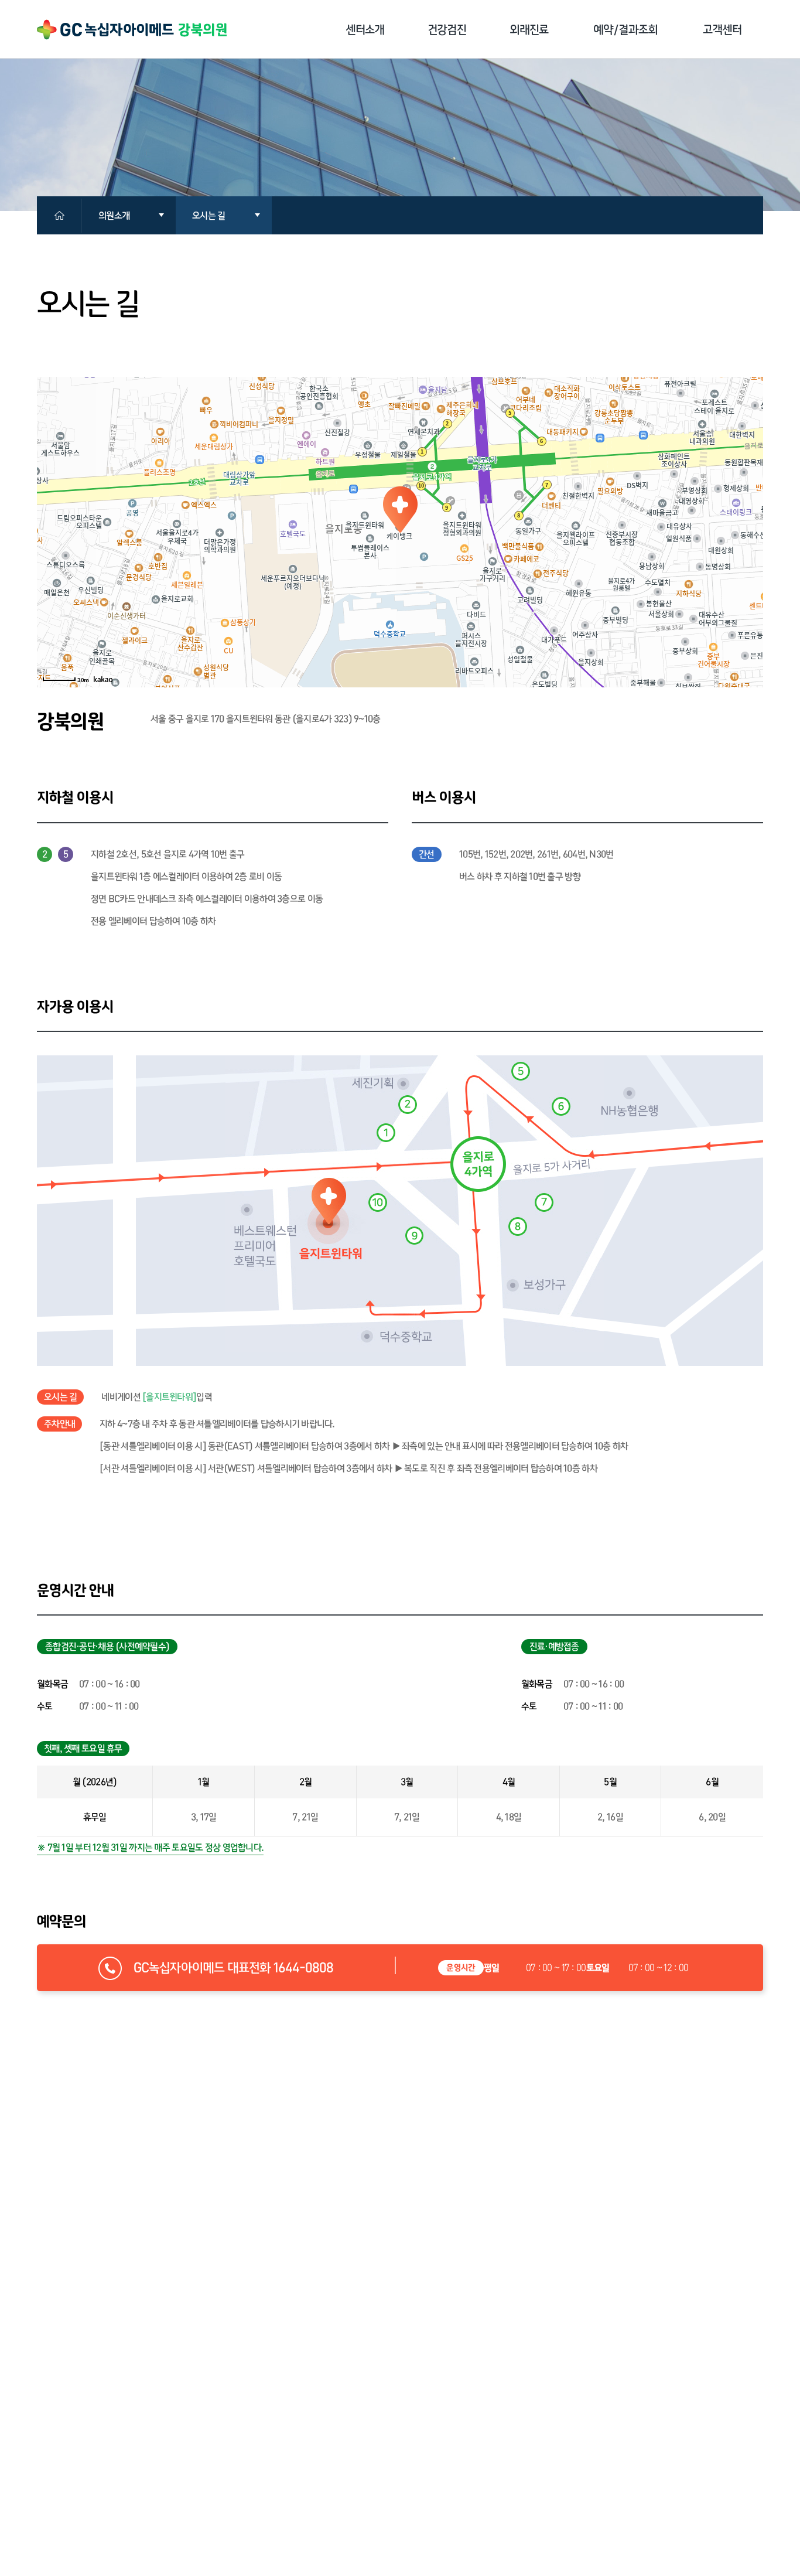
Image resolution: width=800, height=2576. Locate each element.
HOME (68, 216)
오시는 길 (208, 215)
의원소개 (114, 215)
